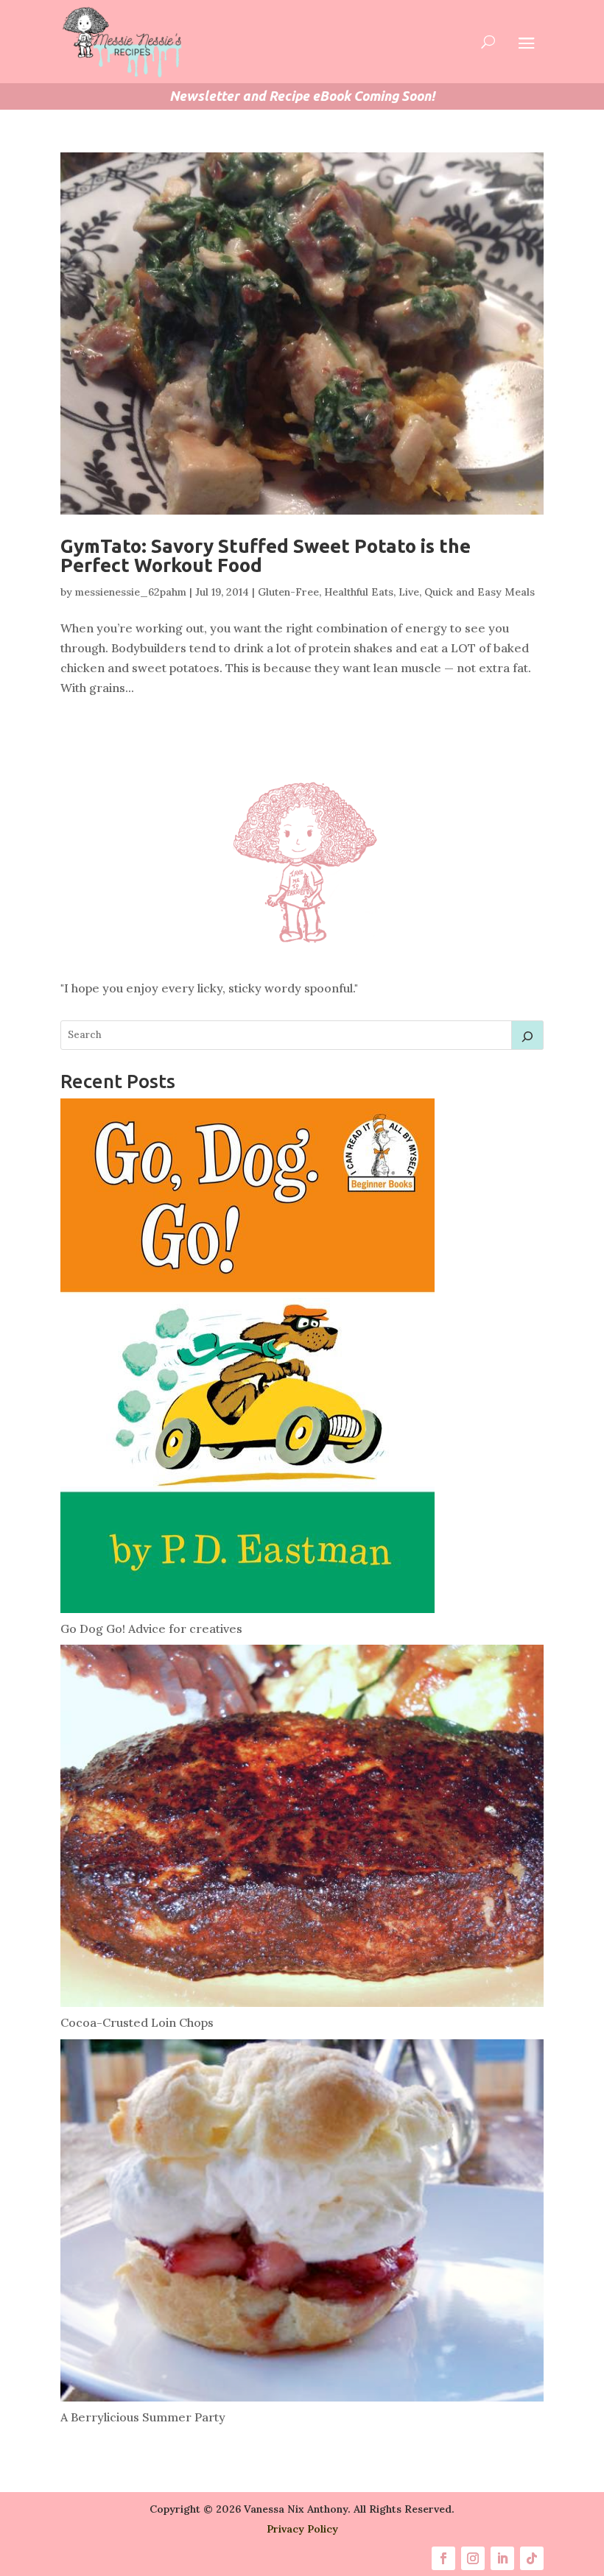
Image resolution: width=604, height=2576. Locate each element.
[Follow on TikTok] (532, 2558)
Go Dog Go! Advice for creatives (151, 1628)
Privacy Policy (302, 2529)
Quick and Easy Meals (480, 592)
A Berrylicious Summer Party (143, 2417)
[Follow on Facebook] (443, 2558)
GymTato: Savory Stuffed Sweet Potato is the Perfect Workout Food (266, 555)
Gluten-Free (288, 592)
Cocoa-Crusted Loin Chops (137, 2022)
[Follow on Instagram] (473, 2558)
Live (409, 592)
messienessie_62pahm (131, 592)
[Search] (527, 1035)
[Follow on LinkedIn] (502, 2558)
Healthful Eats (359, 592)
